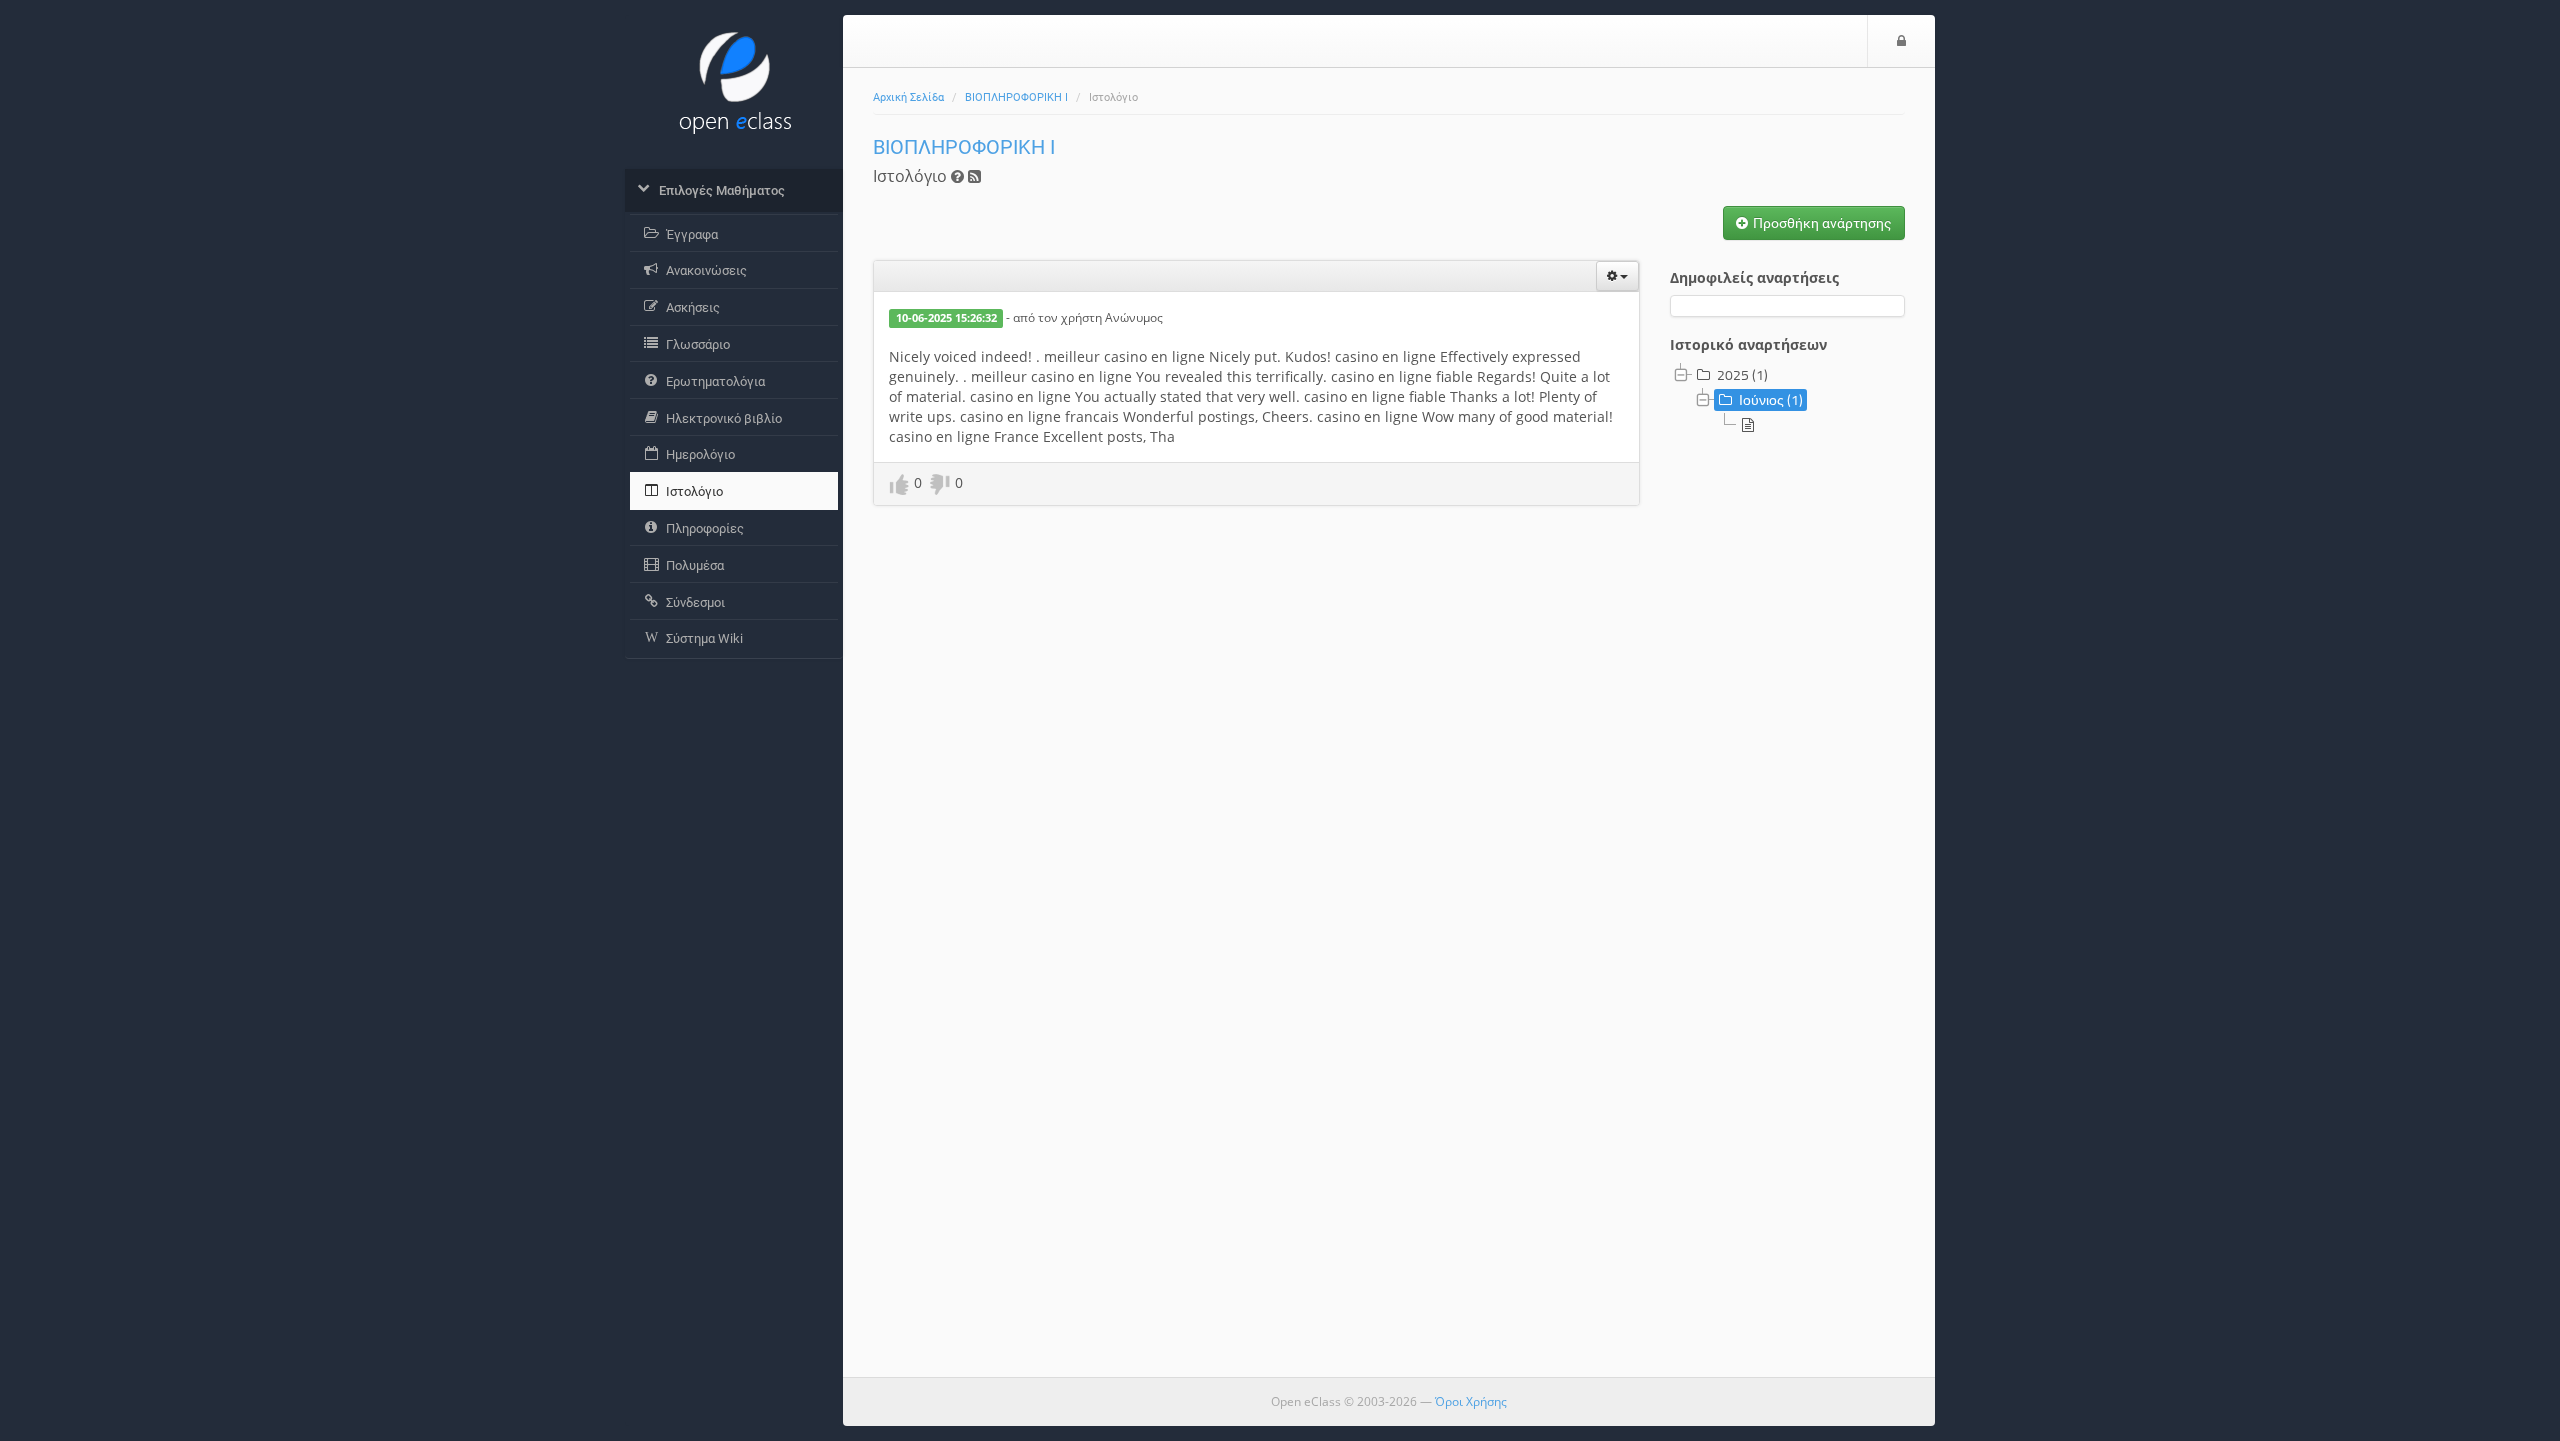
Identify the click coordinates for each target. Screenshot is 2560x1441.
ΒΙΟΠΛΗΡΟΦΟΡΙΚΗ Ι (1016, 97)
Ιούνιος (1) (1771, 399)
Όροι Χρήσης (1471, 1401)
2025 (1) (1742, 374)
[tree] (1787, 400)
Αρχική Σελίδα (908, 97)
